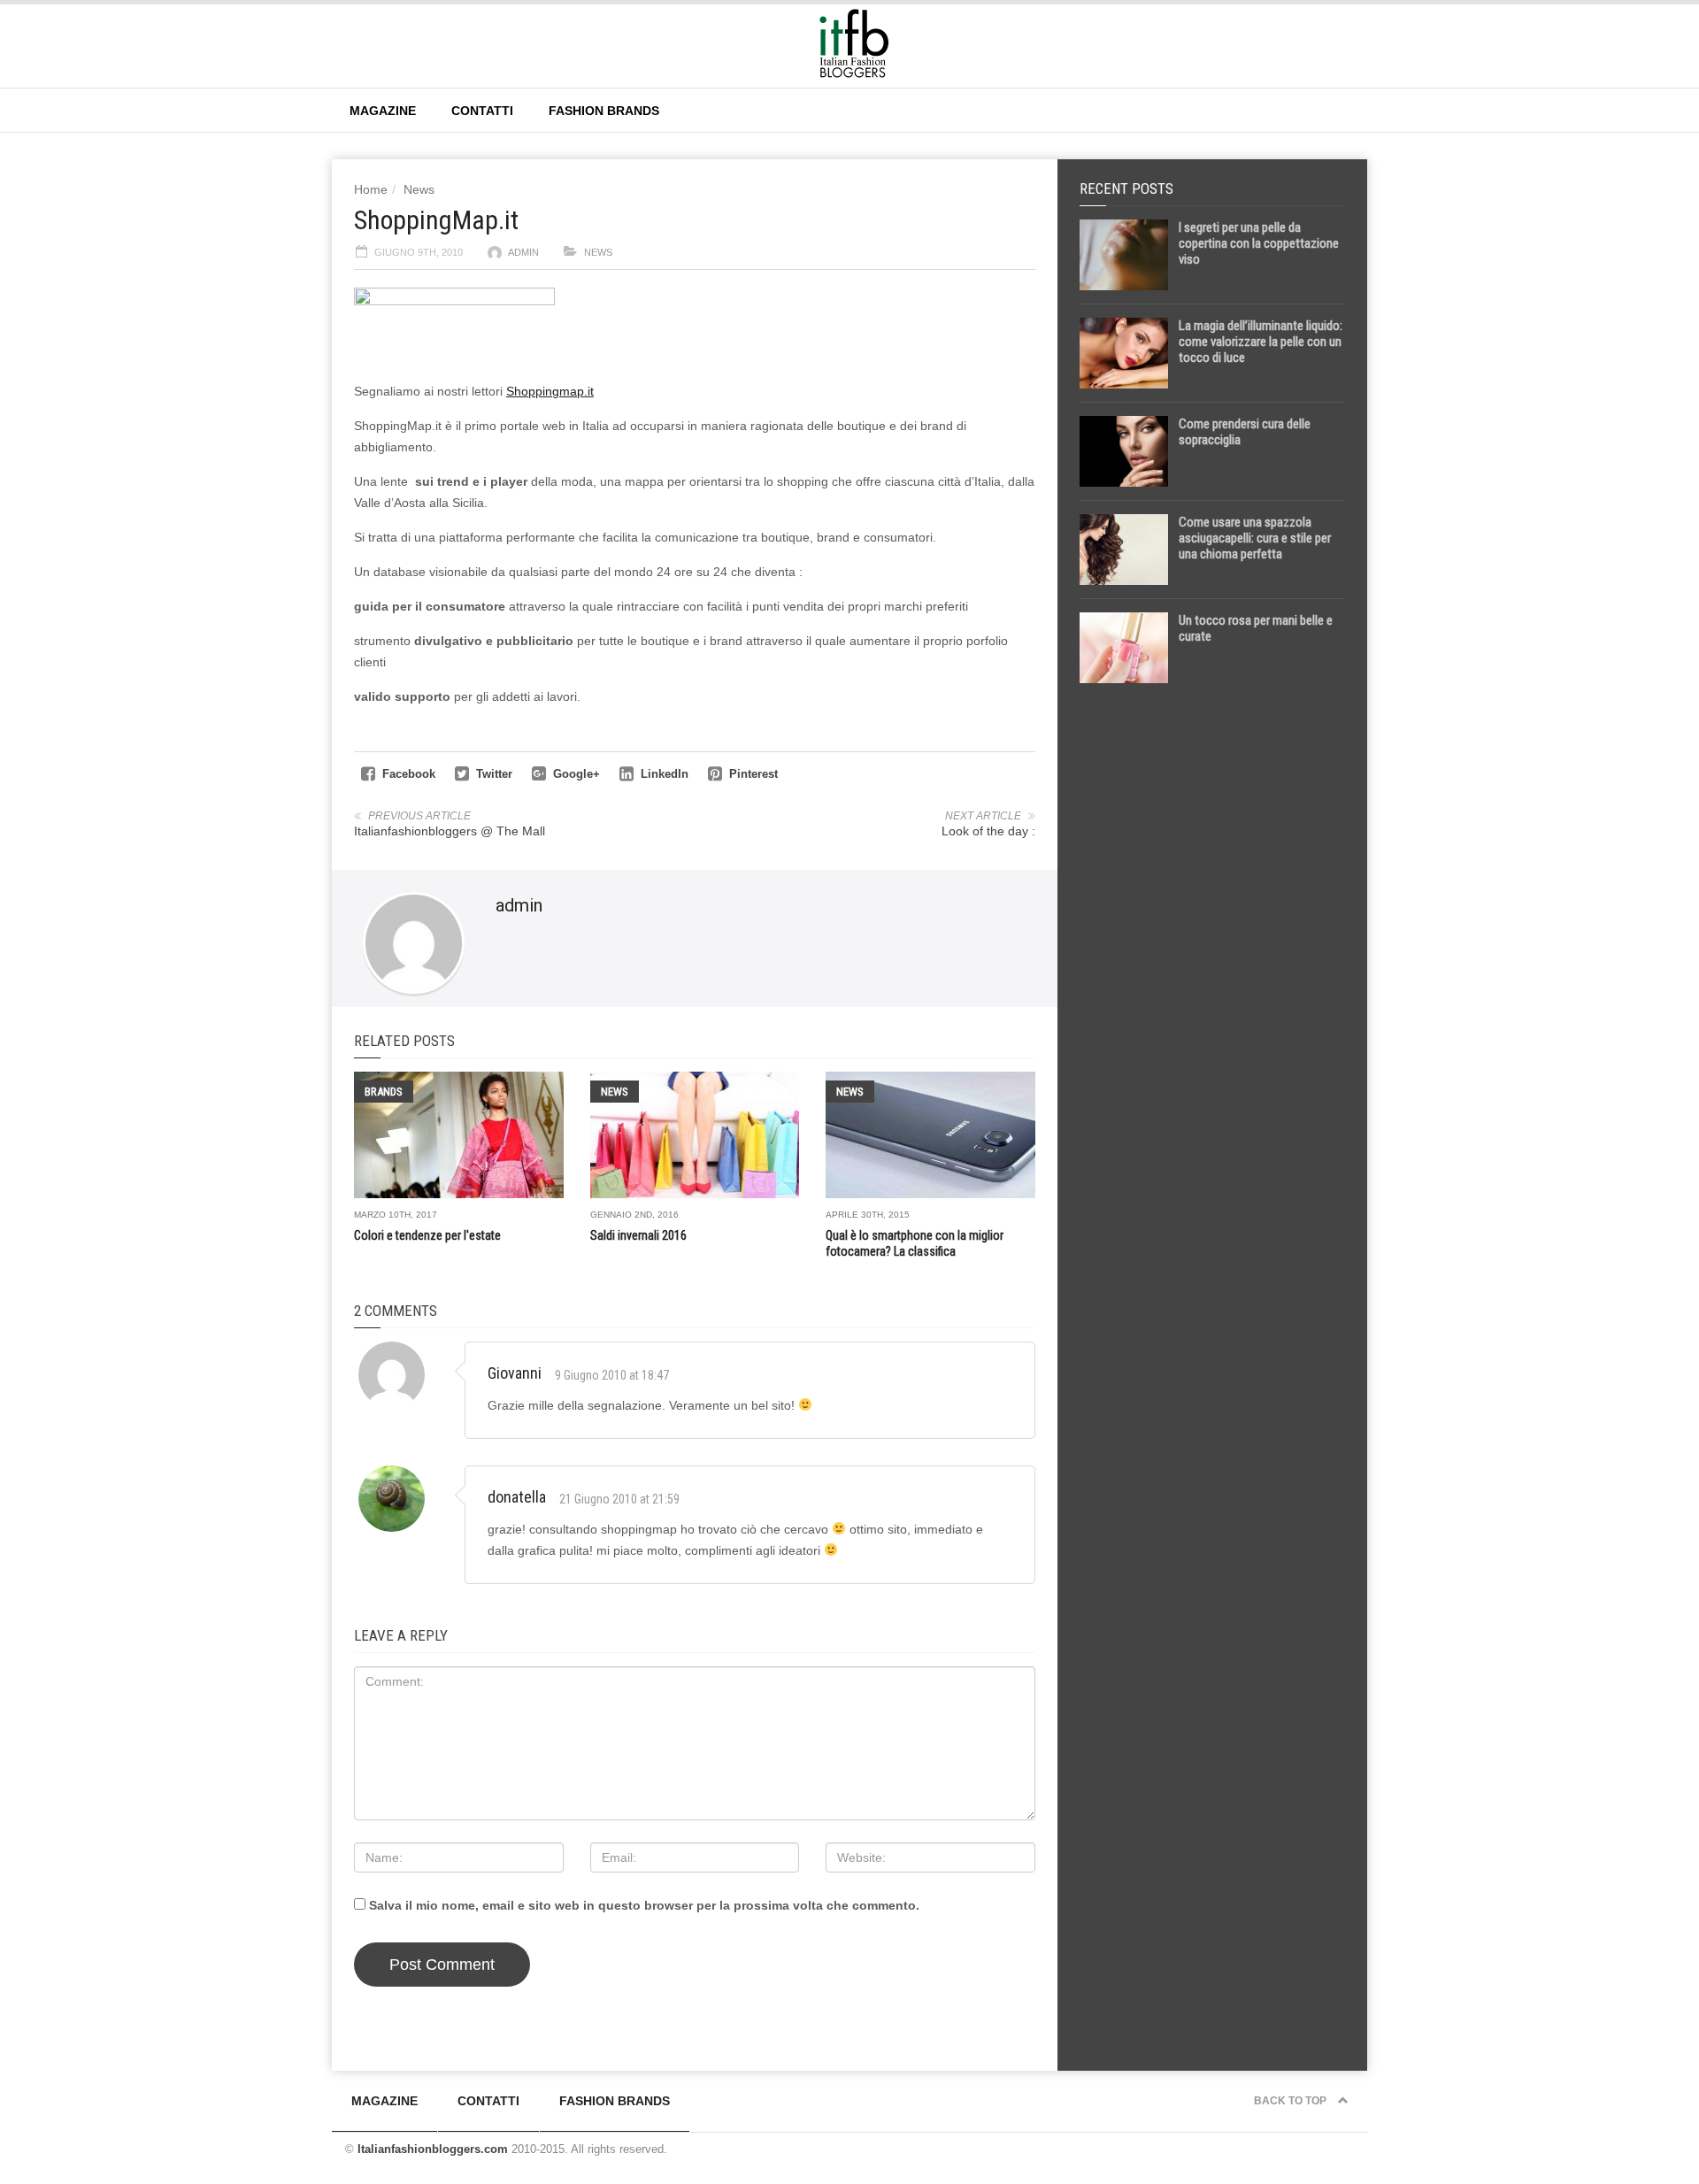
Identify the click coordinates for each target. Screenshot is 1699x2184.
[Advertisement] (1212, 975)
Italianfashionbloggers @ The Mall (450, 831)
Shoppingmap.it (550, 391)
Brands (384, 1092)
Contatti (482, 111)
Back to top (1292, 2101)
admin (523, 252)
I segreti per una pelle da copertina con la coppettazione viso (1259, 243)
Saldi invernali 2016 (638, 1235)
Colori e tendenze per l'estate (427, 1235)
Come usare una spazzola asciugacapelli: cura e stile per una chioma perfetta (1255, 538)
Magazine (383, 111)
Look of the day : (988, 831)
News (419, 189)
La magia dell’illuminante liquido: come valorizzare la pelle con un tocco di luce (1261, 342)
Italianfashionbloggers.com (433, 2149)
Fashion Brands (604, 111)
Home (371, 189)
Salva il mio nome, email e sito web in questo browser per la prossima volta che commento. (644, 1905)
